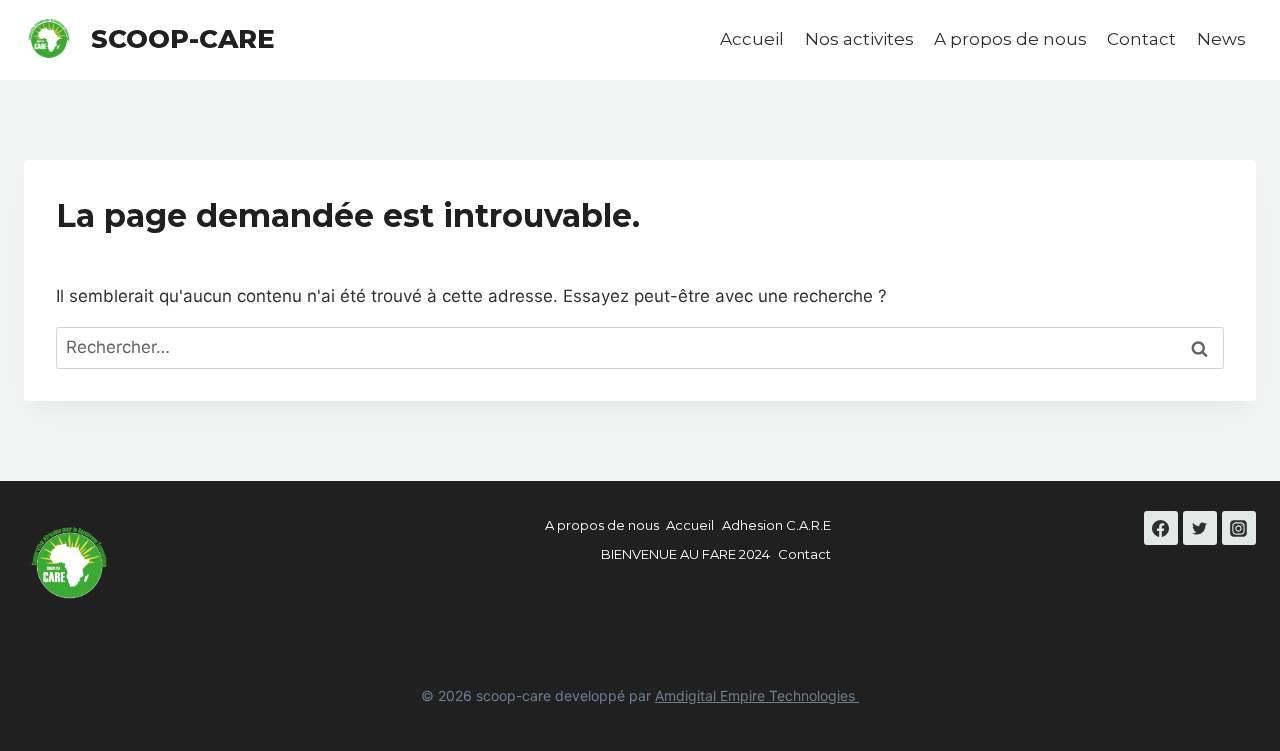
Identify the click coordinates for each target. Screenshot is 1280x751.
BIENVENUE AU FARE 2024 (685, 554)
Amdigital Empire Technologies (757, 695)
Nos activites (859, 39)
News (1221, 39)
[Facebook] (1161, 528)
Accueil (752, 39)
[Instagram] (1239, 528)
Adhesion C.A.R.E (776, 525)
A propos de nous (1010, 39)
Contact (1141, 39)
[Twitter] (1200, 528)
